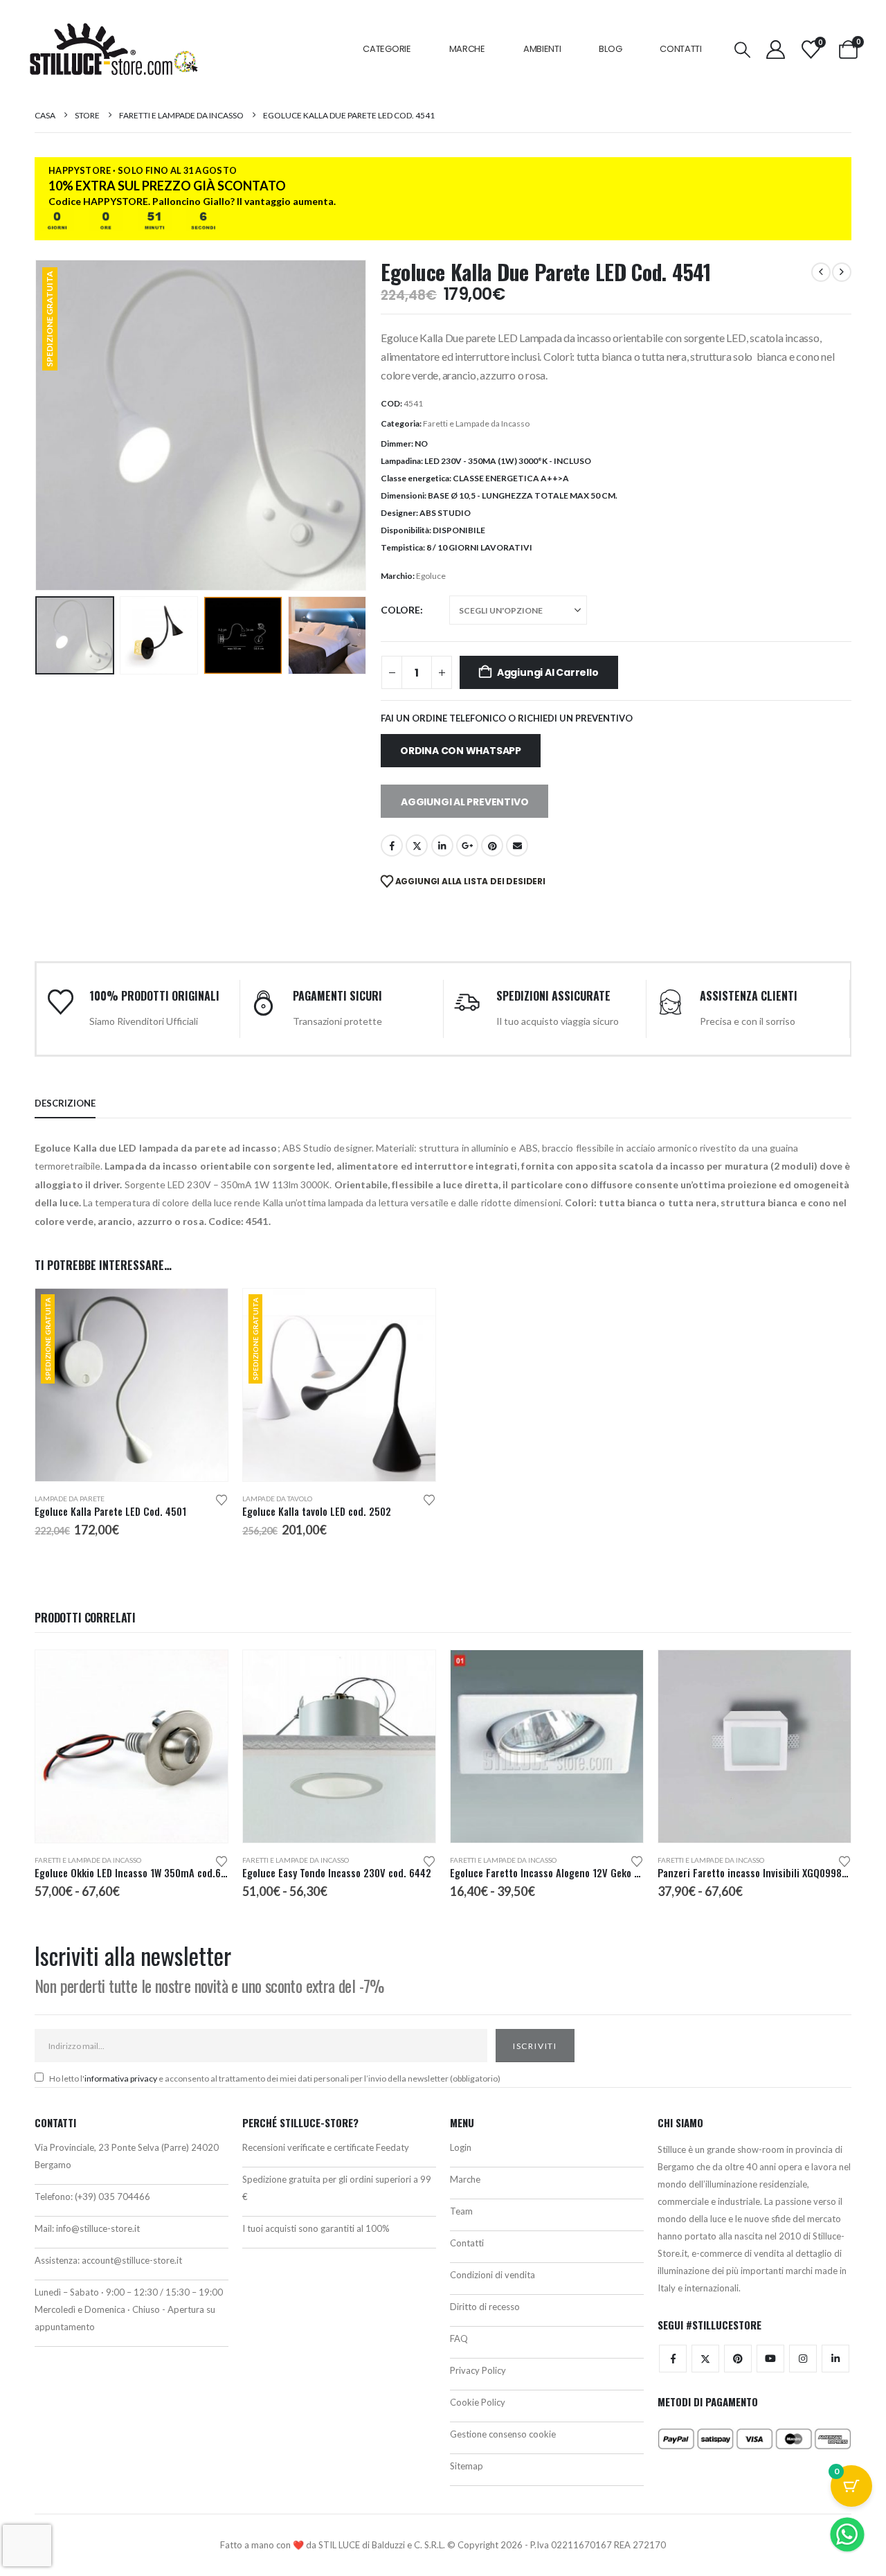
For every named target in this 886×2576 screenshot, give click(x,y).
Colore (400, 610)
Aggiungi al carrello (548, 672)
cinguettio (417, 846)
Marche (467, 49)
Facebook (392, 846)
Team (461, 2211)
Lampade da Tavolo (277, 1499)
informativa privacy (121, 2078)
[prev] (821, 272)
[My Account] (775, 50)
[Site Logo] (114, 49)
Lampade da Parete (70, 1499)
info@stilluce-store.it (98, 2228)
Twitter (705, 2359)
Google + (467, 846)
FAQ (459, 2338)
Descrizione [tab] (65, 1103)
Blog (610, 49)
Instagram (803, 2359)
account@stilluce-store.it (132, 2260)
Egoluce (431, 576)
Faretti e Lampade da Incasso (476, 423)
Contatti (681, 49)
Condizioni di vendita (492, 2275)
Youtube (770, 2359)
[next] (842, 272)
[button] (743, 50)
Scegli (205, 1312)
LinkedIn (442, 846)
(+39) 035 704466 (112, 2197)
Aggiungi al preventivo (464, 802)
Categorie (387, 49)
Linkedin (835, 2359)
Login (461, 2147)
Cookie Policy (478, 2402)
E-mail (517, 846)
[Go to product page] (132, 1746)
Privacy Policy (478, 2370)
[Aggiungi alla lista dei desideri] (221, 1499)
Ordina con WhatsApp (461, 751)
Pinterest (492, 846)
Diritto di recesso (485, 2307)
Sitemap (467, 2466)
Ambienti (542, 49)
